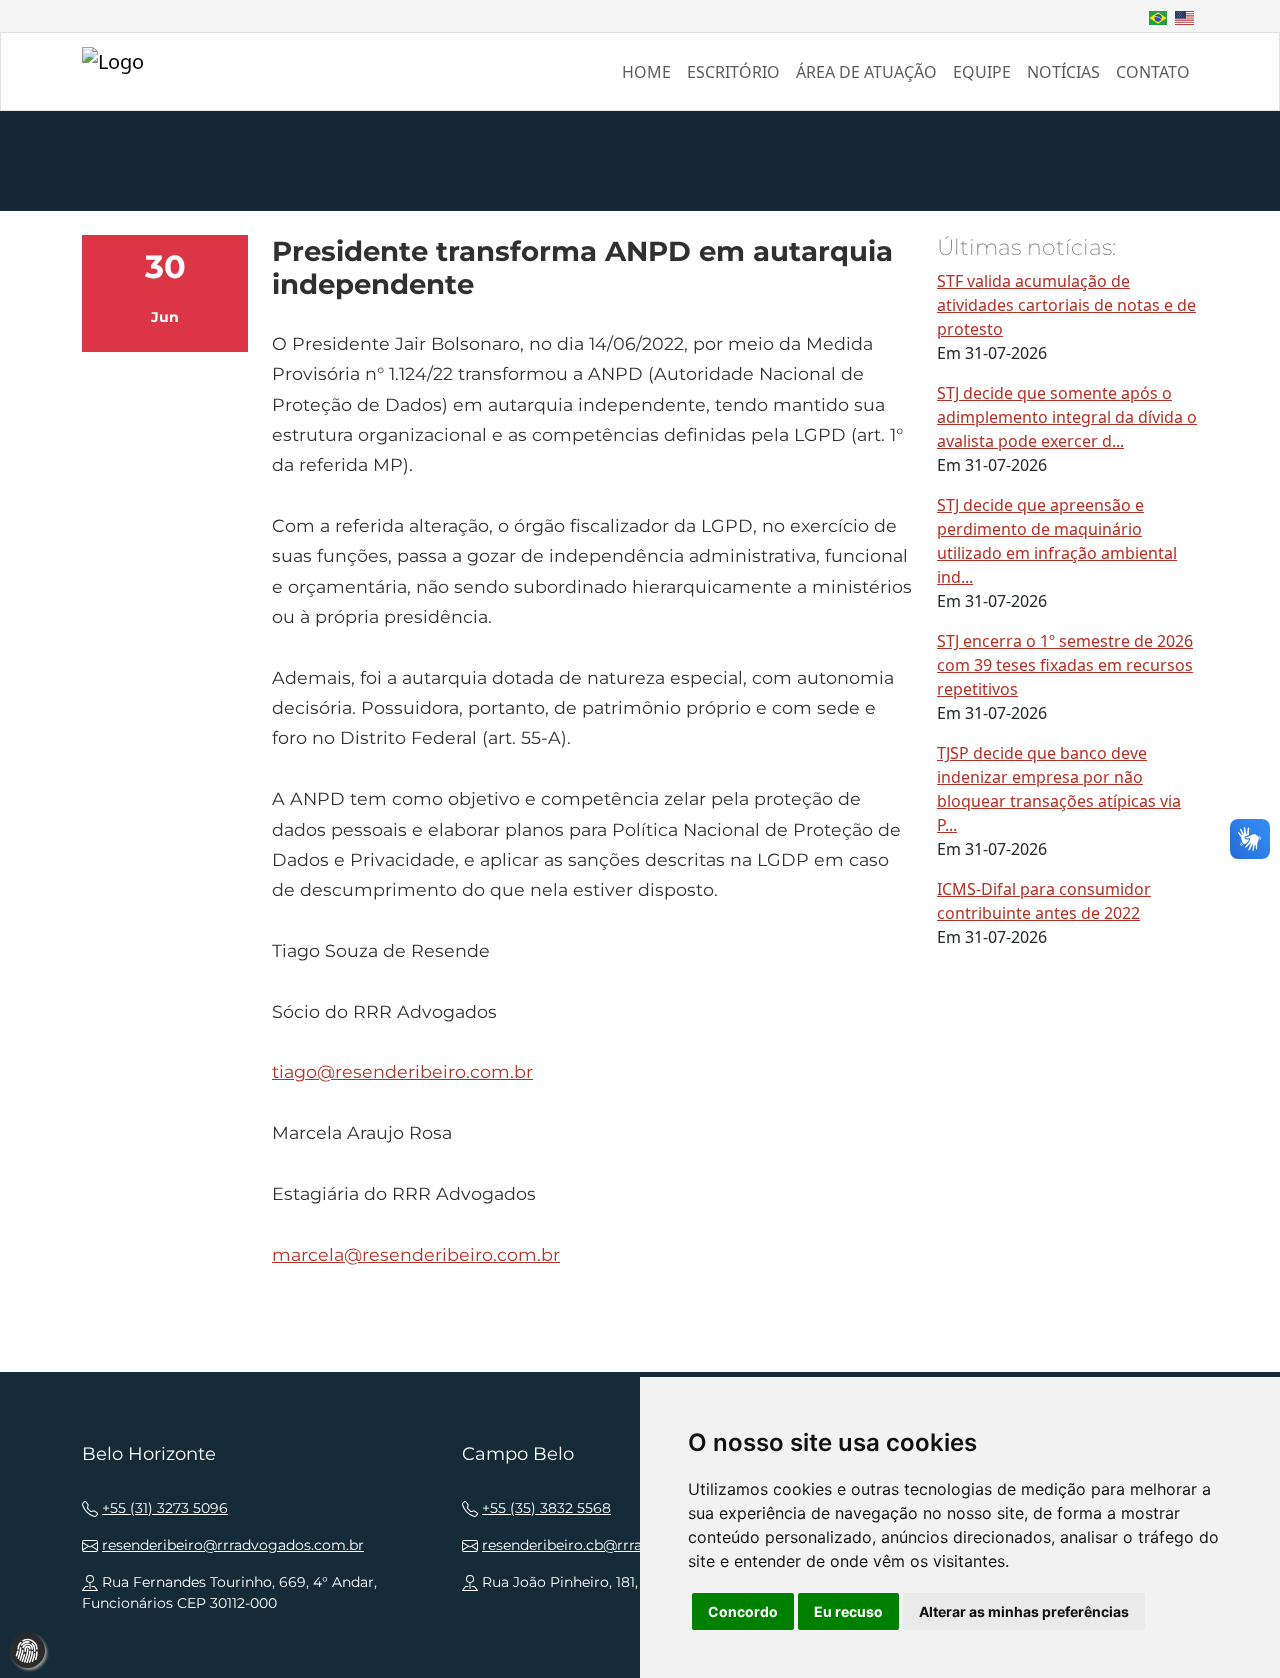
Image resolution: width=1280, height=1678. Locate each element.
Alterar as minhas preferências (1024, 1611)
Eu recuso (848, 1611)
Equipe (982, 72)
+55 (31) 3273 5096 (165, 1508)
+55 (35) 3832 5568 (546, 1508)
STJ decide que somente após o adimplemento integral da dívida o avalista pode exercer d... (1067, 417)
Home (646, 72)
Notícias (1063, 72)
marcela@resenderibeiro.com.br (416, 1254)
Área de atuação (866, 72)
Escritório (733, 72)
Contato (1153, 72)
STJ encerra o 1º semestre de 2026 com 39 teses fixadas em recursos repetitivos (1065, 665)
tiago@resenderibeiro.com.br (402, 1071)
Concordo (743, 1611)
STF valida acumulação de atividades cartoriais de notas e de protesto (1066, 305)
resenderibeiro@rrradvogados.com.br (233, 1545)
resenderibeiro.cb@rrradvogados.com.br (623, 1545)
